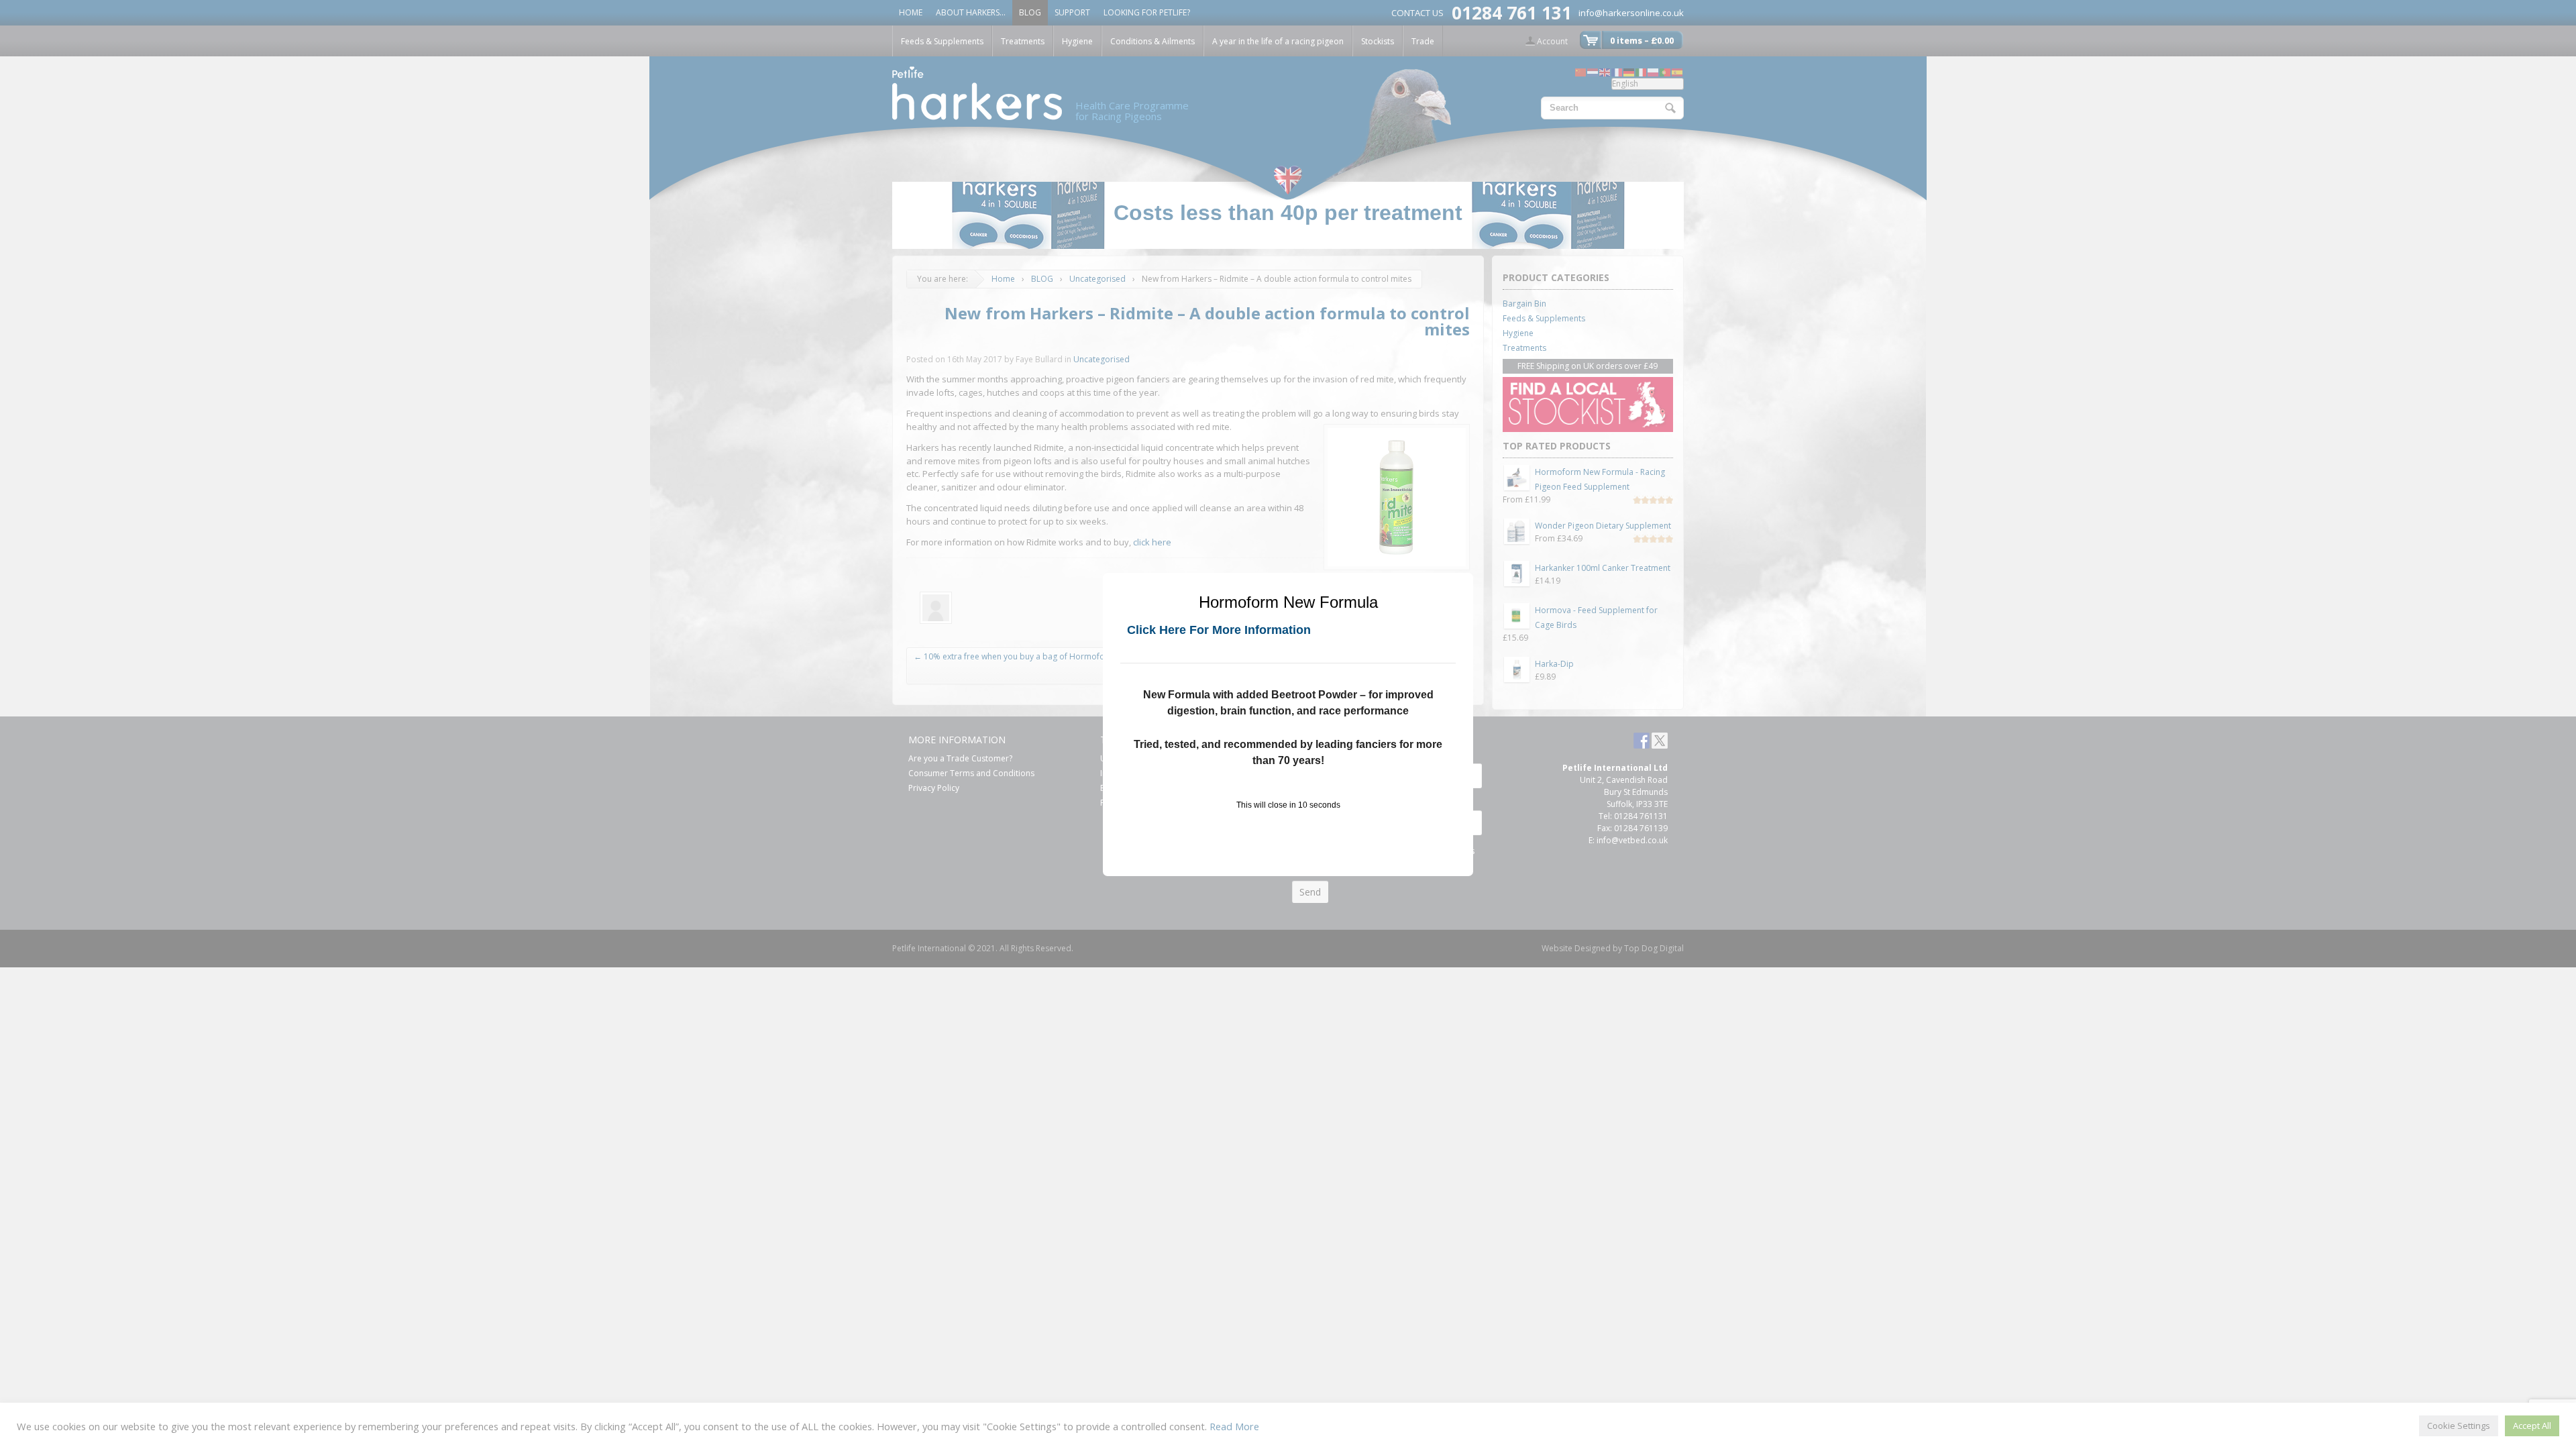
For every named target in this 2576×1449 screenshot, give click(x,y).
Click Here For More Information (1219, 630)
